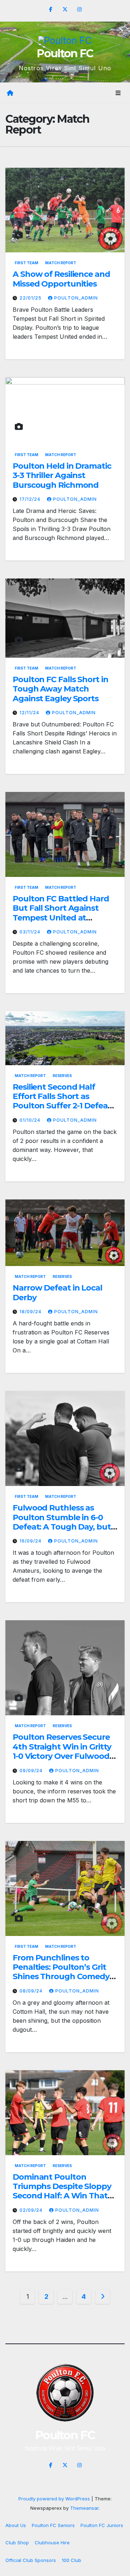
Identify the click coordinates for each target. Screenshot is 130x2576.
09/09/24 (32, 1771)
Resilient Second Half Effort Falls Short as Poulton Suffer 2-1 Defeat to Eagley (62, 1101)
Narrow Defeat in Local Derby (57, 1292)
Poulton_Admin (76, 298)
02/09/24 (32, 2210)
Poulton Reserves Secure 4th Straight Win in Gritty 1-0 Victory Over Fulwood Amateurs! (62, 1751)
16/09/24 (31, 1541)
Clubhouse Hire (52, 2543)
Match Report (61, 263)
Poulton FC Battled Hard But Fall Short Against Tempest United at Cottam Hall (61, 913)
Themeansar (84, 2508)
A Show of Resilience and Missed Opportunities (61, 279)
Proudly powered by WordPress (55, 2499)
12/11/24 (30, 713)
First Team (27, 263)
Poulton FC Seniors (53, 2525)
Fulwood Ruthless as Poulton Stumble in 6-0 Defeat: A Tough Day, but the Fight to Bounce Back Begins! (63, 1527)
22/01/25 (31, 298)
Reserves (62, 1076)
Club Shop (17, 2543)
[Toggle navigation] (118, 93)
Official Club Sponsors (31, 2560)
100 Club (71, 2560)
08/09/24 (32, 1991)
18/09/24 (31, 1312)
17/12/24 (31, 499)
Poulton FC (65, 53)
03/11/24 (31, 932)
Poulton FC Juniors (102, 2525)
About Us (16, 2525)
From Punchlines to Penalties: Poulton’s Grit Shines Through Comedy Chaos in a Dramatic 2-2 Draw (61, 1977)
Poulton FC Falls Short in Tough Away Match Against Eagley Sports (60, 689)
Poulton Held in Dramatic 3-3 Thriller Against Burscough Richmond (62, 476)
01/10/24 (31, 1120)
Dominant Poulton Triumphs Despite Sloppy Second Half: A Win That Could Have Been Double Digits (62, 2196)
